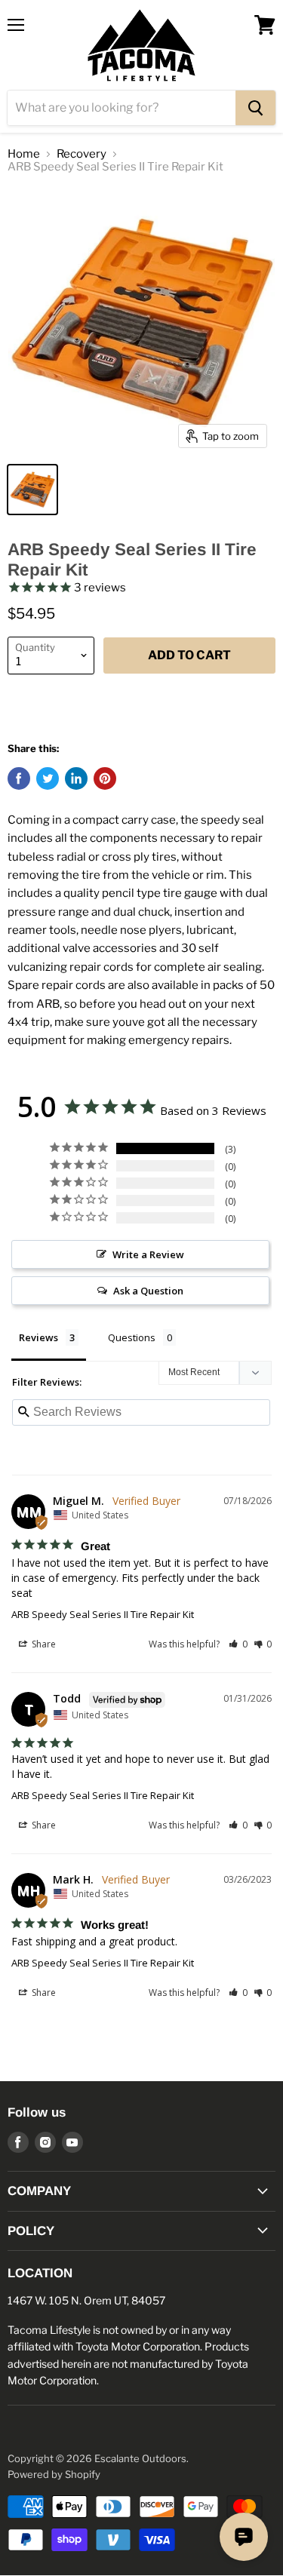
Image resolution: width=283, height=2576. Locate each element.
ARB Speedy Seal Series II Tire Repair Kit (103, 1614)
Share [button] (43, 1644)
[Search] (255, 108)
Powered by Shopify (54, 2474)
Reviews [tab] (38, 1337)
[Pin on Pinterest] (105, 778)
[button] (238, 1644)
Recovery (82, 154)
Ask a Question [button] (148, 1291)
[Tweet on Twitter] (48, 778)
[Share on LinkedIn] (76, 778)
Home (24, 154)
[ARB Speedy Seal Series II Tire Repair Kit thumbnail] (32, 490)
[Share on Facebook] (19, 778)
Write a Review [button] (148, 1254)
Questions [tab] (132, 1337)
